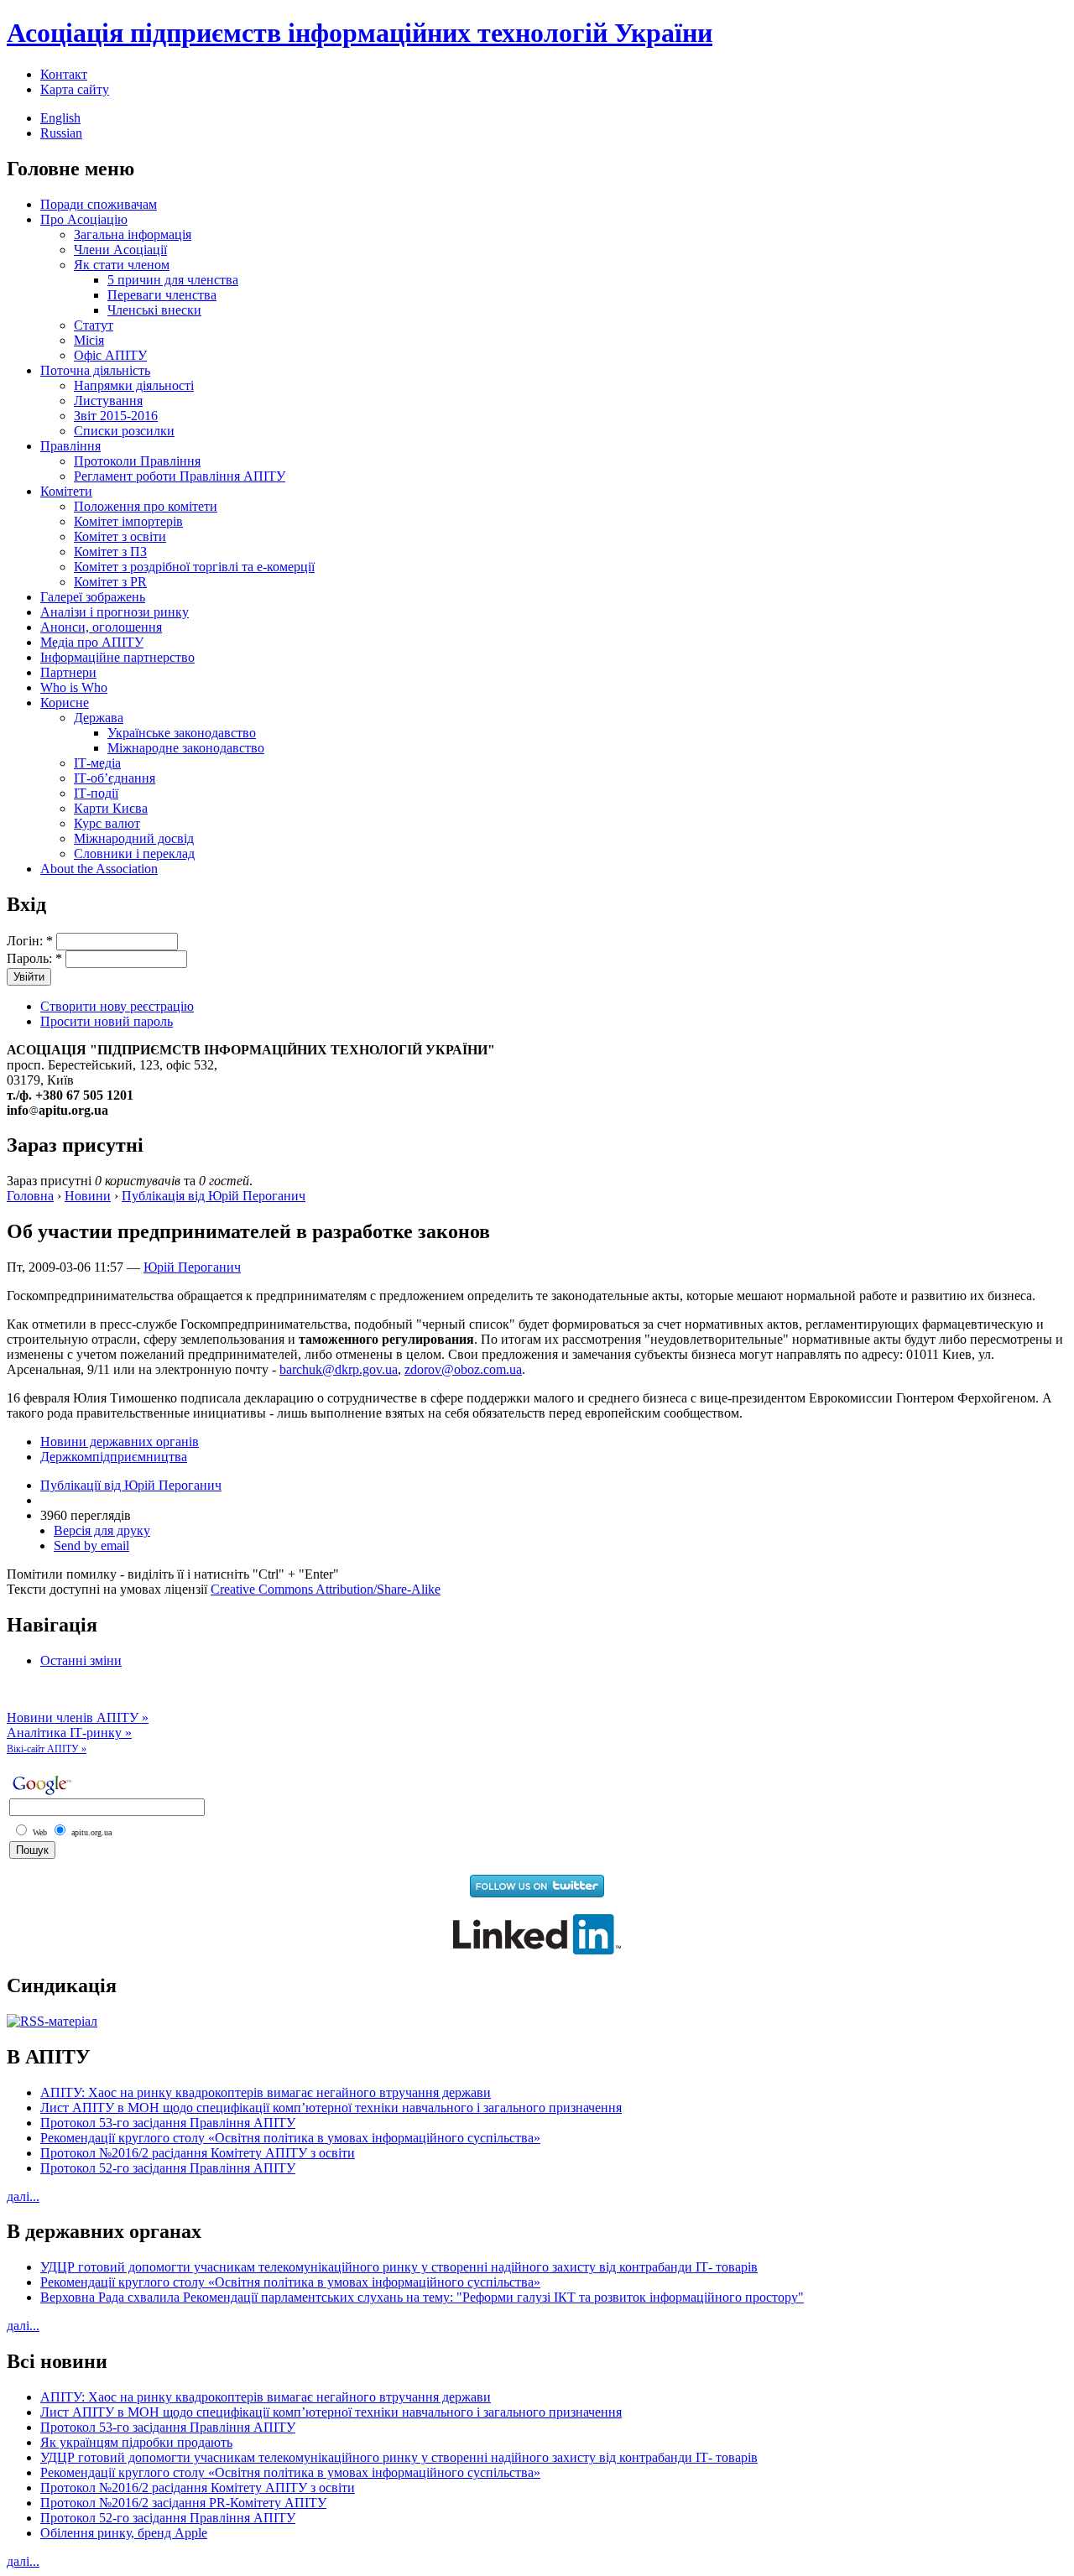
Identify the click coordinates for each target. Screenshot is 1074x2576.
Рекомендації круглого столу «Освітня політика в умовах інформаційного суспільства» (290, 2138)
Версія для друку (102, 1530)
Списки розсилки (124, 431)
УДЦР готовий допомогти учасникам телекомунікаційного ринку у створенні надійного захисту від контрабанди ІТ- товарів (399, 2267)
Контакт (64, 74)
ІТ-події (96, 793)
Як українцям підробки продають (136, 2442)
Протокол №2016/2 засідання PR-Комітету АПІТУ (183, 2503)
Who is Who (74, 687)
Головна (30, 1196)
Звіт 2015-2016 (116, 416)
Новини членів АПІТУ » (78, 1717)
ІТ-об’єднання (115, 778)
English (60, 118)
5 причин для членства (173, 280)
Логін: (30, 941)
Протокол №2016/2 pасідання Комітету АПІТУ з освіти (198, 2153)
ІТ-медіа (97, 763)
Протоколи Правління (137, 461)
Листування (108, 401)
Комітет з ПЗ (110, 552)
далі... (23, 2196)
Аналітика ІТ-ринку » (69, 1733)
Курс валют (107, 823)
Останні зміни (81, 1660)
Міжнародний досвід (134, 838)
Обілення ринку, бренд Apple (124, 2533)
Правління (70, 446)
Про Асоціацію (84, 219)
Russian (61, 133)
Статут (94, 325)
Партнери (68, 672)
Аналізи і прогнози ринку (115, 612)
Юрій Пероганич (192, 1267)
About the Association (99, 869)
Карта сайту (75, 89)
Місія (89, 340)
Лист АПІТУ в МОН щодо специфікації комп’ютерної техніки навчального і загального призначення (331, 2108)
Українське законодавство (182, 733)
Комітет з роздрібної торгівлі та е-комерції (194, 567)
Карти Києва (111, 808)
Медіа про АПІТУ (92, 642)
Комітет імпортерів (128, 521)
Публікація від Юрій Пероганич (214, 1196)
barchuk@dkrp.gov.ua (339, 1369)
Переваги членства (162, 295)
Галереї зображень (93, 597)
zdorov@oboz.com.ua (463, 1369)
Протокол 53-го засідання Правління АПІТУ (168, 2123)
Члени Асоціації (120, 250)
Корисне (65, 703)
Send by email (91, 1546)
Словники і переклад (134, 853)
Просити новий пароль (107, 1021)
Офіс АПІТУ (110, 355)
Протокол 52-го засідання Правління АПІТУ (168, 2168)
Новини (88, 1196)
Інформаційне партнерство (117, 657)
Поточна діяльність (95, 370)
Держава (99, 718)
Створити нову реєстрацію (117, 1006)
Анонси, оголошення (101, 627)
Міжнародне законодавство (186, 748)
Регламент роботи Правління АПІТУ (180, 476)
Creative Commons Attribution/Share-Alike (326, 1589)
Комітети (66, 491)
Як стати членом (122, 265)
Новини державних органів (120, 1442)
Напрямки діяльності (134, 385)
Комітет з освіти (120, 536)
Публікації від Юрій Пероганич (131, 1485)
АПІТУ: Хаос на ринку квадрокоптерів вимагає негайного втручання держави (266, 2092)
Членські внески (154, 310)
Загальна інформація (133, 234)
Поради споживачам (99, 204)
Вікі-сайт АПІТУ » (47, 1749)
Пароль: (34, 958)
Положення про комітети (146, 506)
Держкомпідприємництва (114, 1457)
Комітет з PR (110, 582)
